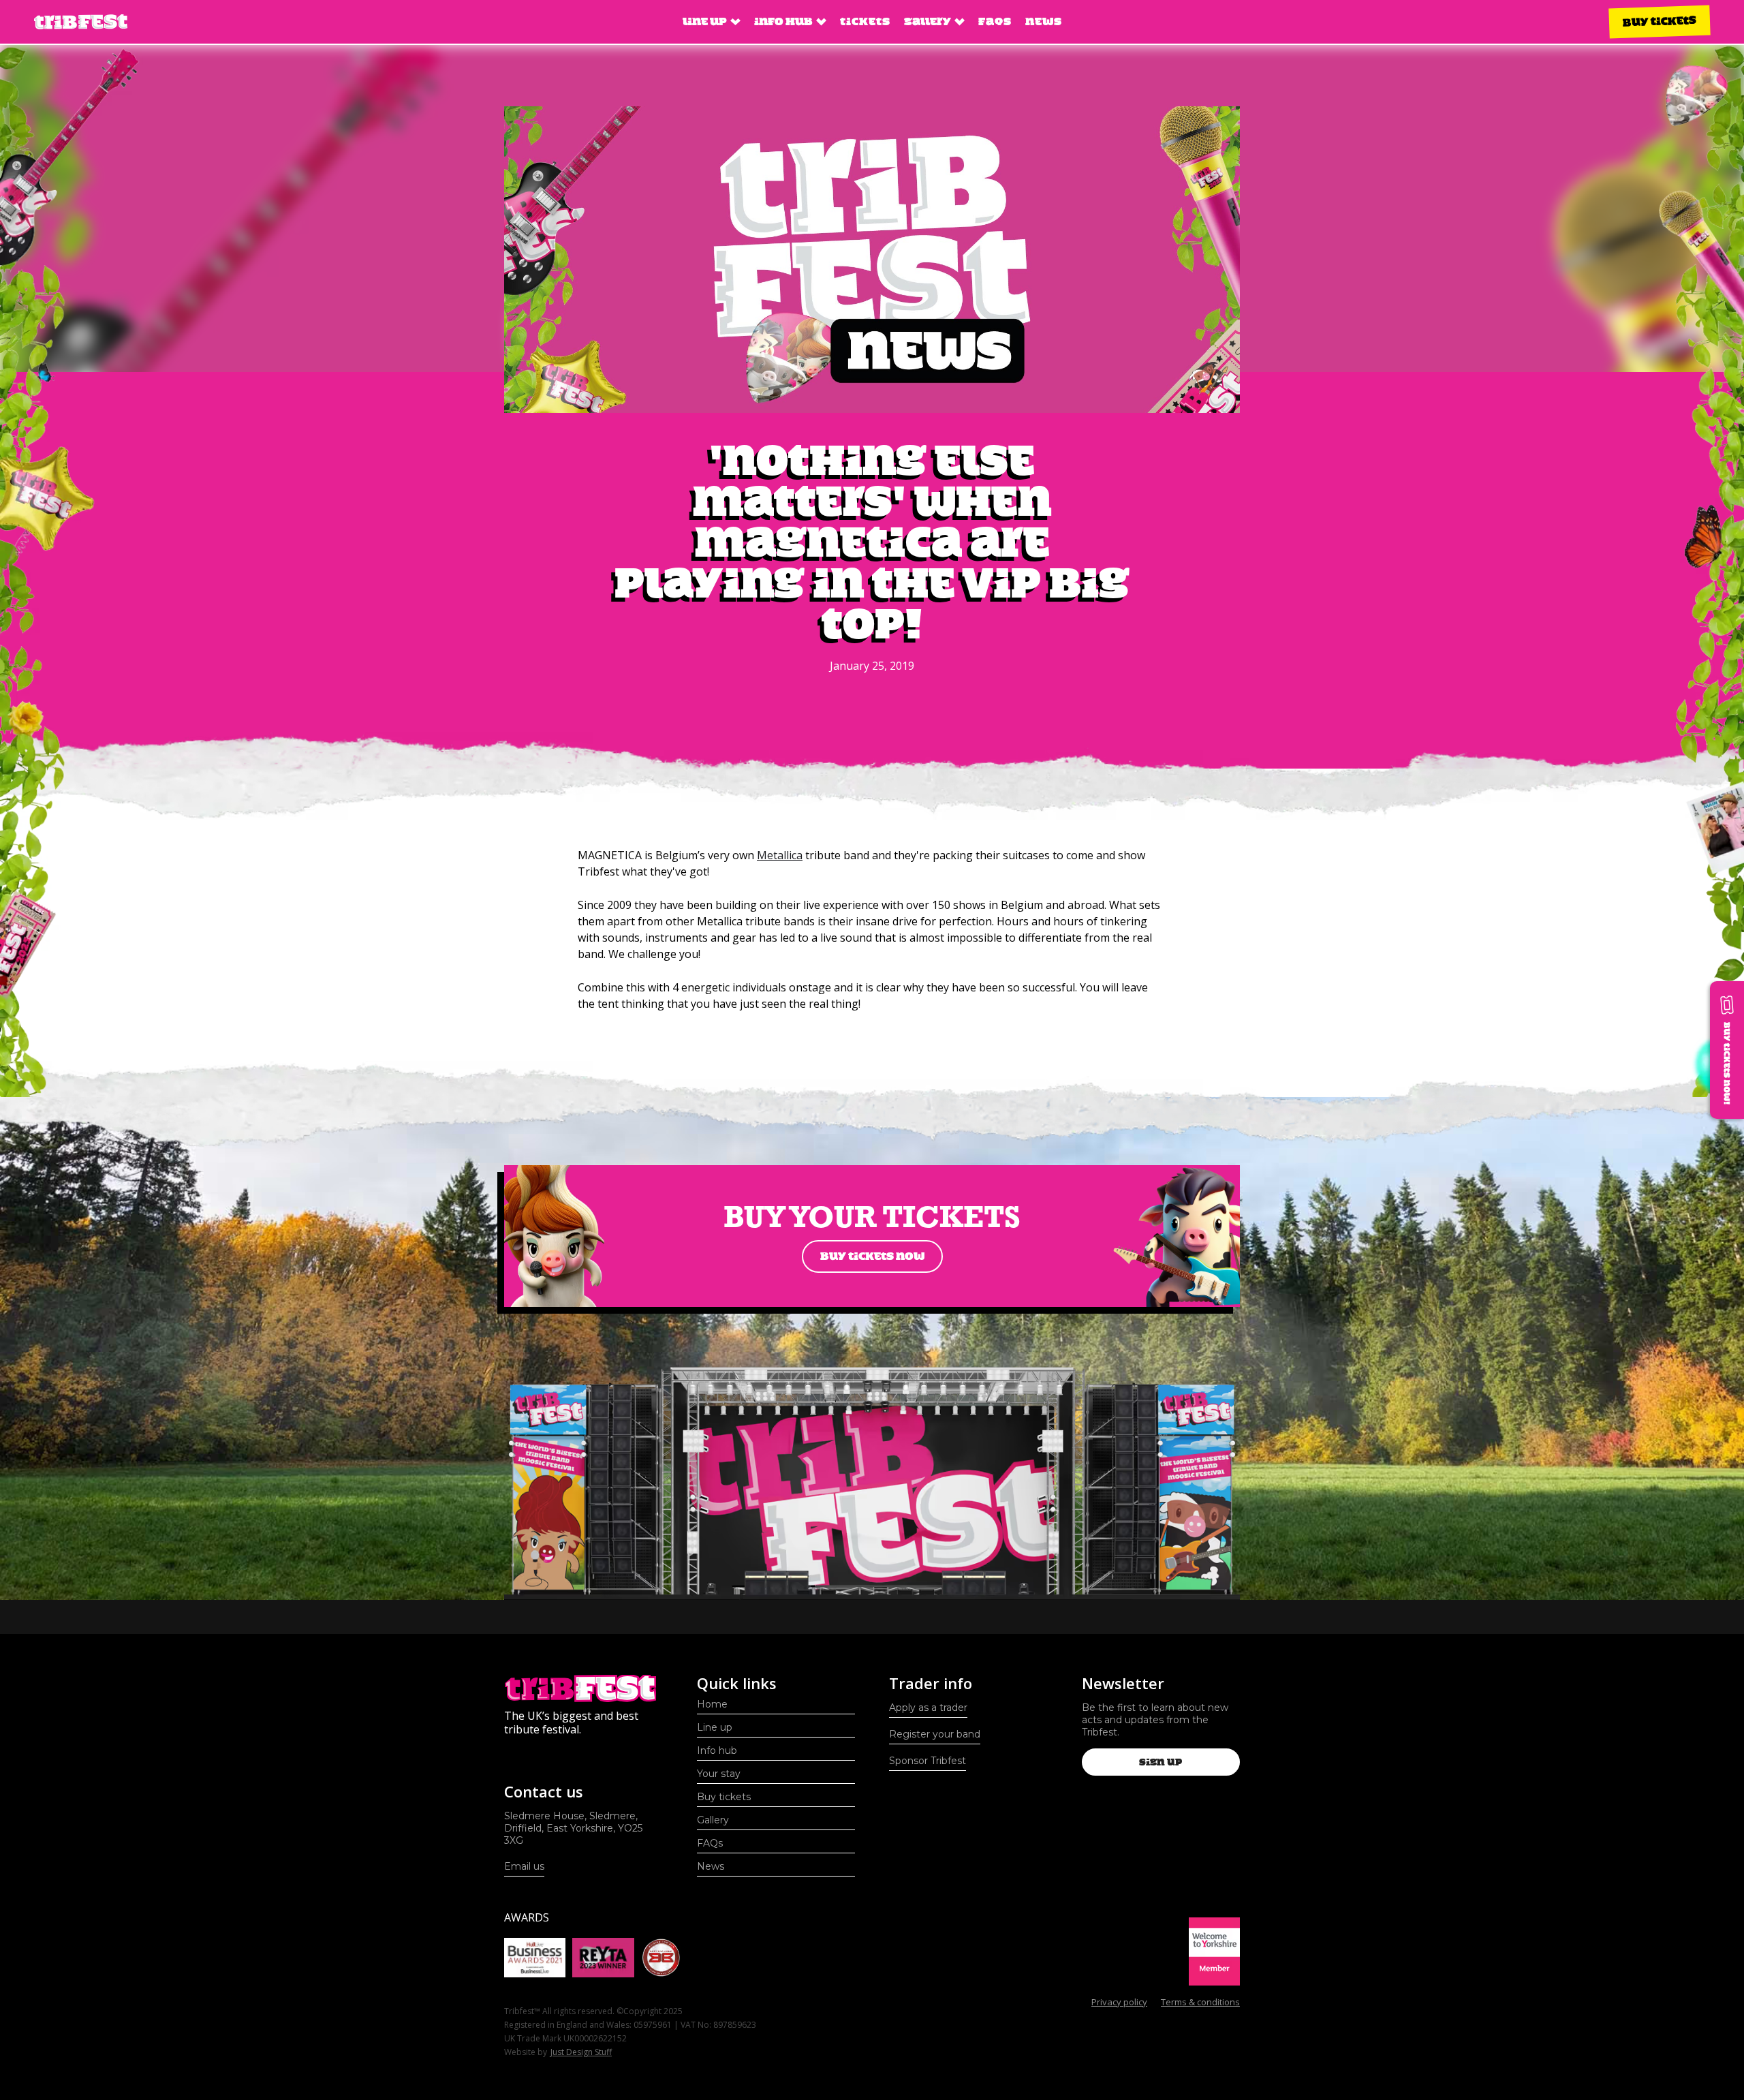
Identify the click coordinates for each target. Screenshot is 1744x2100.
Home (712, 1704)
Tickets (865, 21)
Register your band (935, 1734)
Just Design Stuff (581, 2052)
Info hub (717, 1750)
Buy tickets (1660, 21)
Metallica (780, 855)
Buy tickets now (872, 1256)
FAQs (995, 21)
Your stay (719, 1774)
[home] (81, 22)
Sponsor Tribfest (928, 1761)
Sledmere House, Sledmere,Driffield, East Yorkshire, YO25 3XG (573, 1828)
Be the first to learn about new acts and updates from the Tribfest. (1155, 1720)
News (1044, 21)
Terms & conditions (1200, 2002)
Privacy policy (1119, 2002)
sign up (1161, 1762)
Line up (715, 1727)
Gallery (713, 1820)
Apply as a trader (928, 1708)
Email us (524, 1866)
